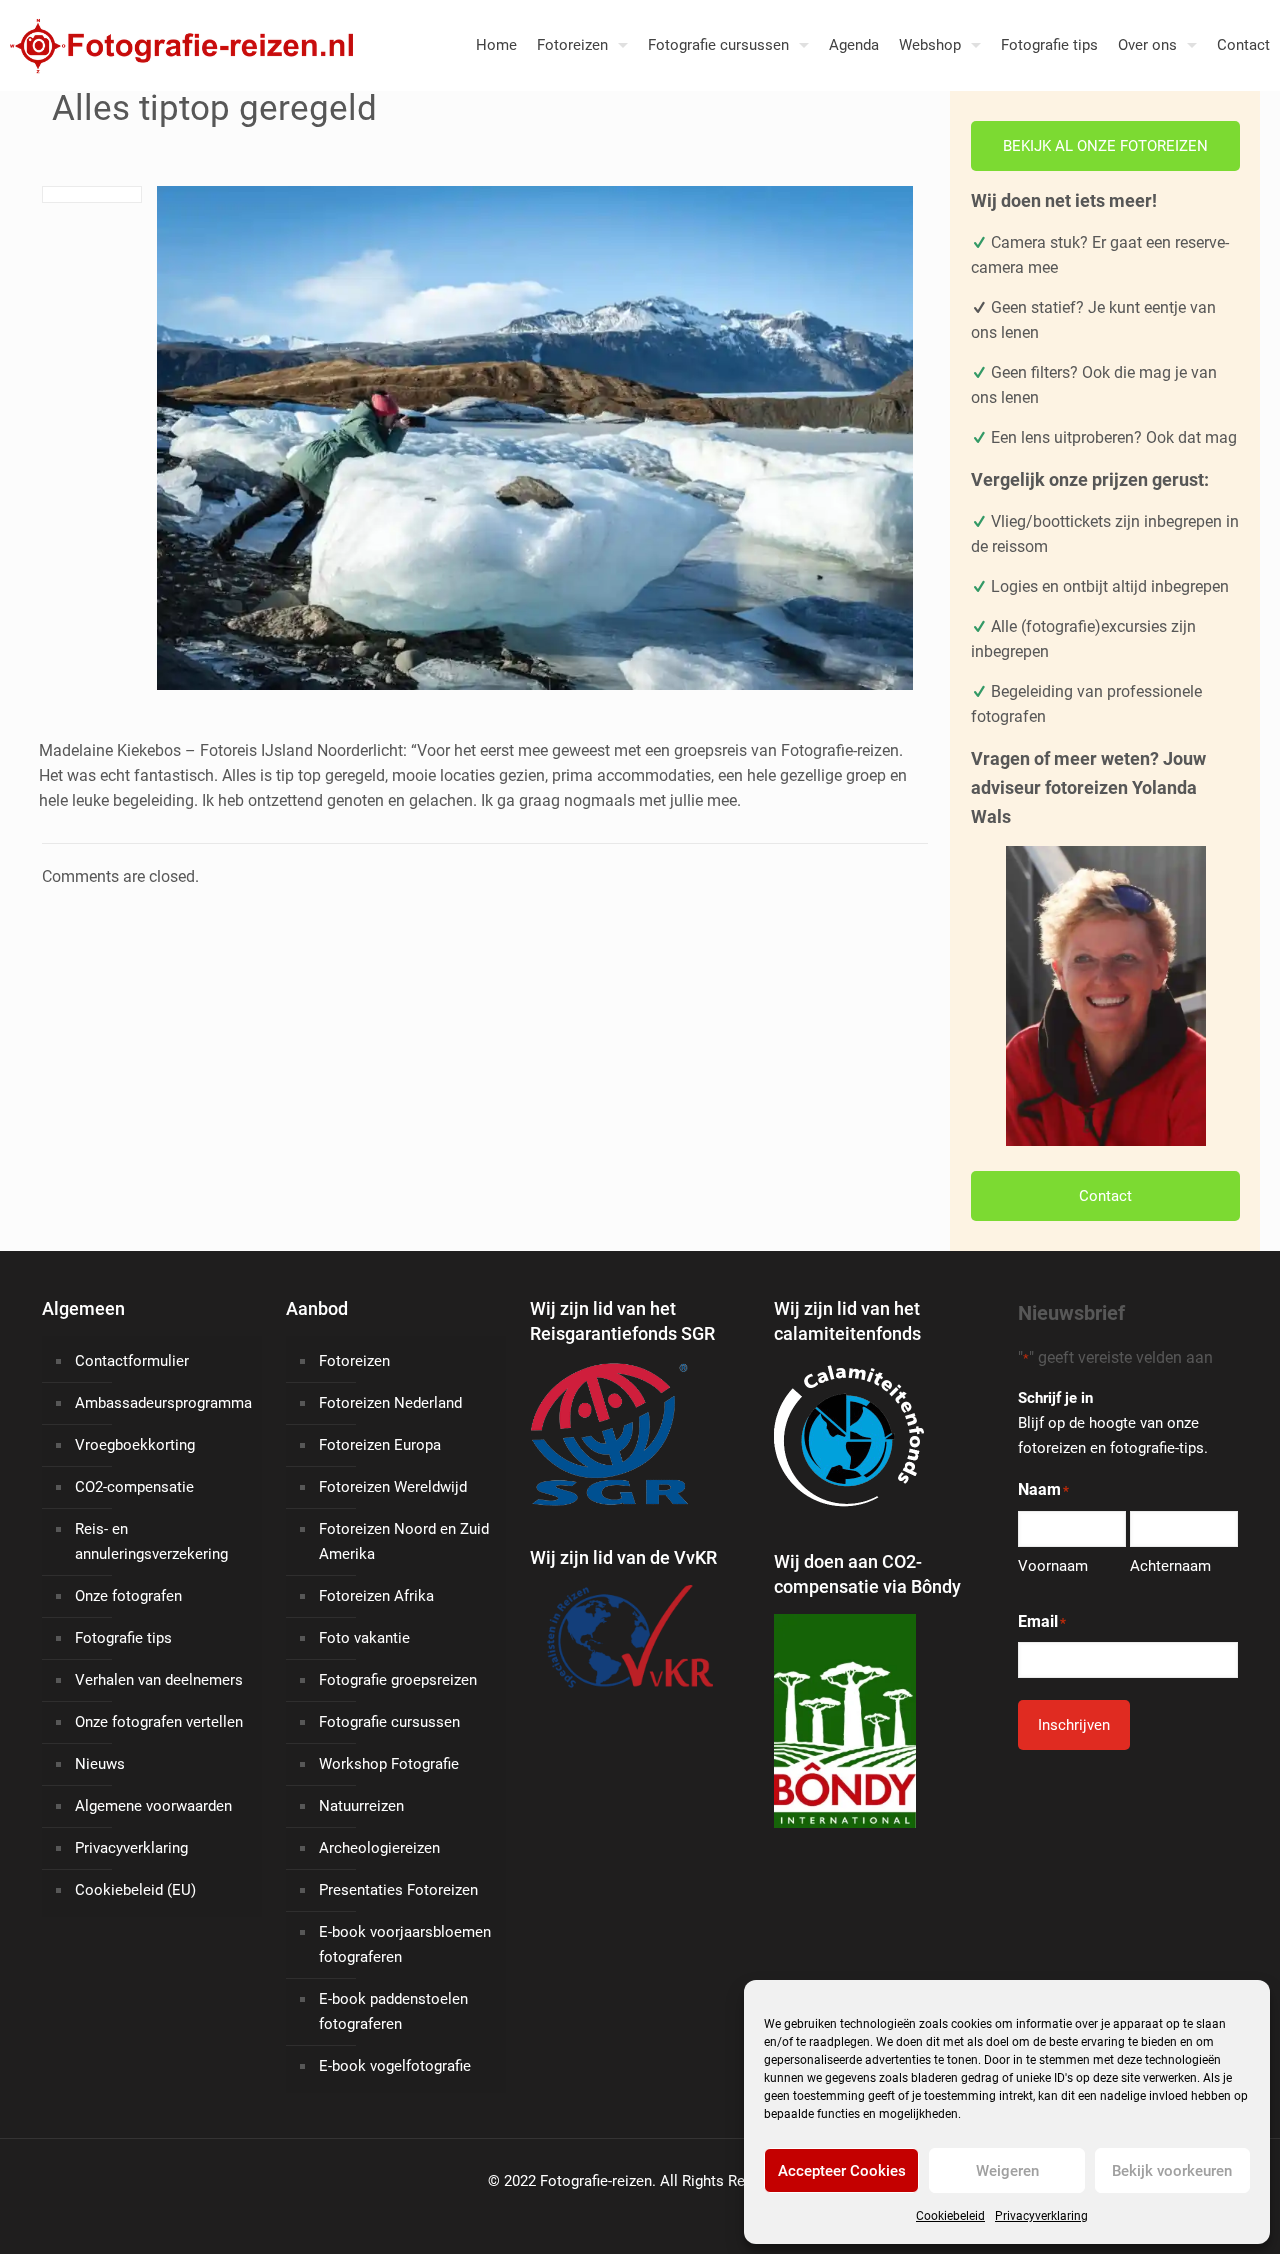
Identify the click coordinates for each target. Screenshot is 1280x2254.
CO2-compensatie (134, 1487)
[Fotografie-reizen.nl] (176, 45)
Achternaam (1170, 1566)
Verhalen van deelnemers (159, 1680)
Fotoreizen (354, 1361)
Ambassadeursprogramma (163, 1403)
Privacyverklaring (1041, 2216)
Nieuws (100, 1764)
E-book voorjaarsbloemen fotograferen (405, 1944)
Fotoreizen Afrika (376, 1596)
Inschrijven (1074, 1725)
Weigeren (1007, 2171)
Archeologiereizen (379, 1848)
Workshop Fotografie (389, 1764)
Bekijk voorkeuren (1172, 2171)
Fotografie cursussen (389, 1722)
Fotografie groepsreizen (398, 1680)
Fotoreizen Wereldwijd (393, 1487)
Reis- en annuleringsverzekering (151, 1541)
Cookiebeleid (950, 2216)
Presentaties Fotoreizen (398, 1890)
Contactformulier (132, 1361)
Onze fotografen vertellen (159, 1722)
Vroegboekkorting (135, 1445)
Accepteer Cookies (842, 2171)
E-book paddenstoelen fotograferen (393, 2011)
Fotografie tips (123, 1638)
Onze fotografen (128, 1596)
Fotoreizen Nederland (390, 1403)
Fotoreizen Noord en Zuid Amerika (404, 1541)
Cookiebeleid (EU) (135, 1890)
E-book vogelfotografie (395, 2066)
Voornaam (1053, 1566)
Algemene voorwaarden (153, 1806)
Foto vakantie (364, 1638)
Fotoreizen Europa (380, 1445)
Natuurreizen (361, 1806)
